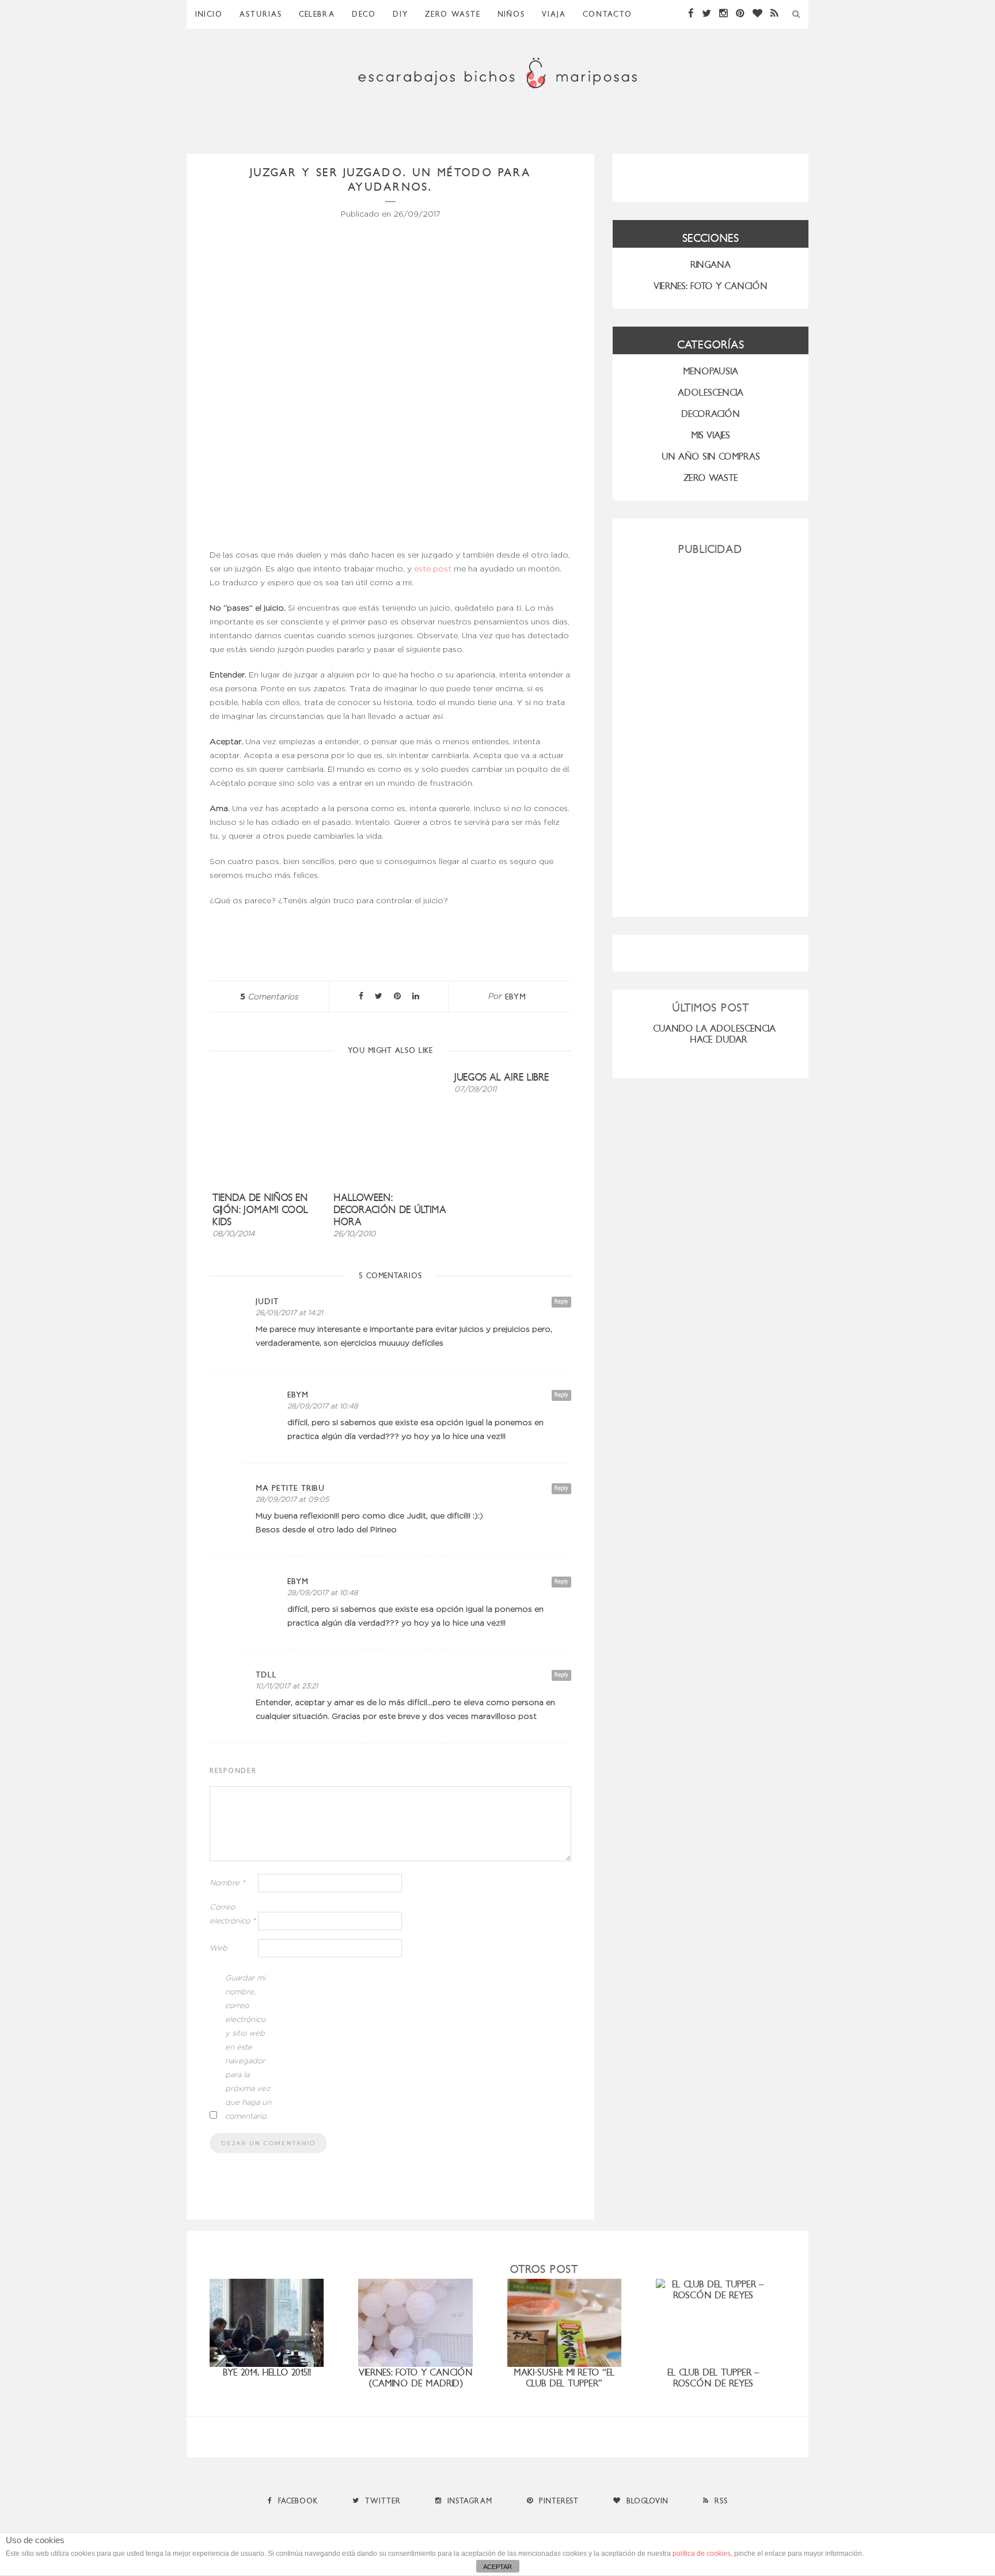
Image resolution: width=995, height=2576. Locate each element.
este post (433, 569)
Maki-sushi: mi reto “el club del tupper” (564, 2378)
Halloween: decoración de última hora (390, 1210)
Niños (511, 14)
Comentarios (269, 997)
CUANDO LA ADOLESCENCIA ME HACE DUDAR (721, 1034)
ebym (516, 997)
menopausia (711, 371)
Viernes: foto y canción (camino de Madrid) (416, 2378)
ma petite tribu (290, 1488)
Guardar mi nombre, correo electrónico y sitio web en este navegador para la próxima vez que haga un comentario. (248, 2047)
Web (219, 1948)
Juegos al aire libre (502, 1077)
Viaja (554, 14)
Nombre (227, 1883)
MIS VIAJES (711, 435)
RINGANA (711, 265)
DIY (400, 14)
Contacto (607, 14)
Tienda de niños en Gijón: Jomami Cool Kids (260, 1210)
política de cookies (702, 2554)
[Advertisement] (711, 732)
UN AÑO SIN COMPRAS (711, 457)
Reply (561, 1302)
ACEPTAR (498, 2567)
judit (267, 1302)
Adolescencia (711, 393)
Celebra (317, 14)
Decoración (711, 414)
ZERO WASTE (453, 14)
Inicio (209, 14)
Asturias (261, 14)
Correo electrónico (233, 1914)
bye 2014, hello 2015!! (267, 2372)
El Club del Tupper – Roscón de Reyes (713, 2378)
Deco (364, 14)
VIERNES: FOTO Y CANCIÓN (711, 286)
